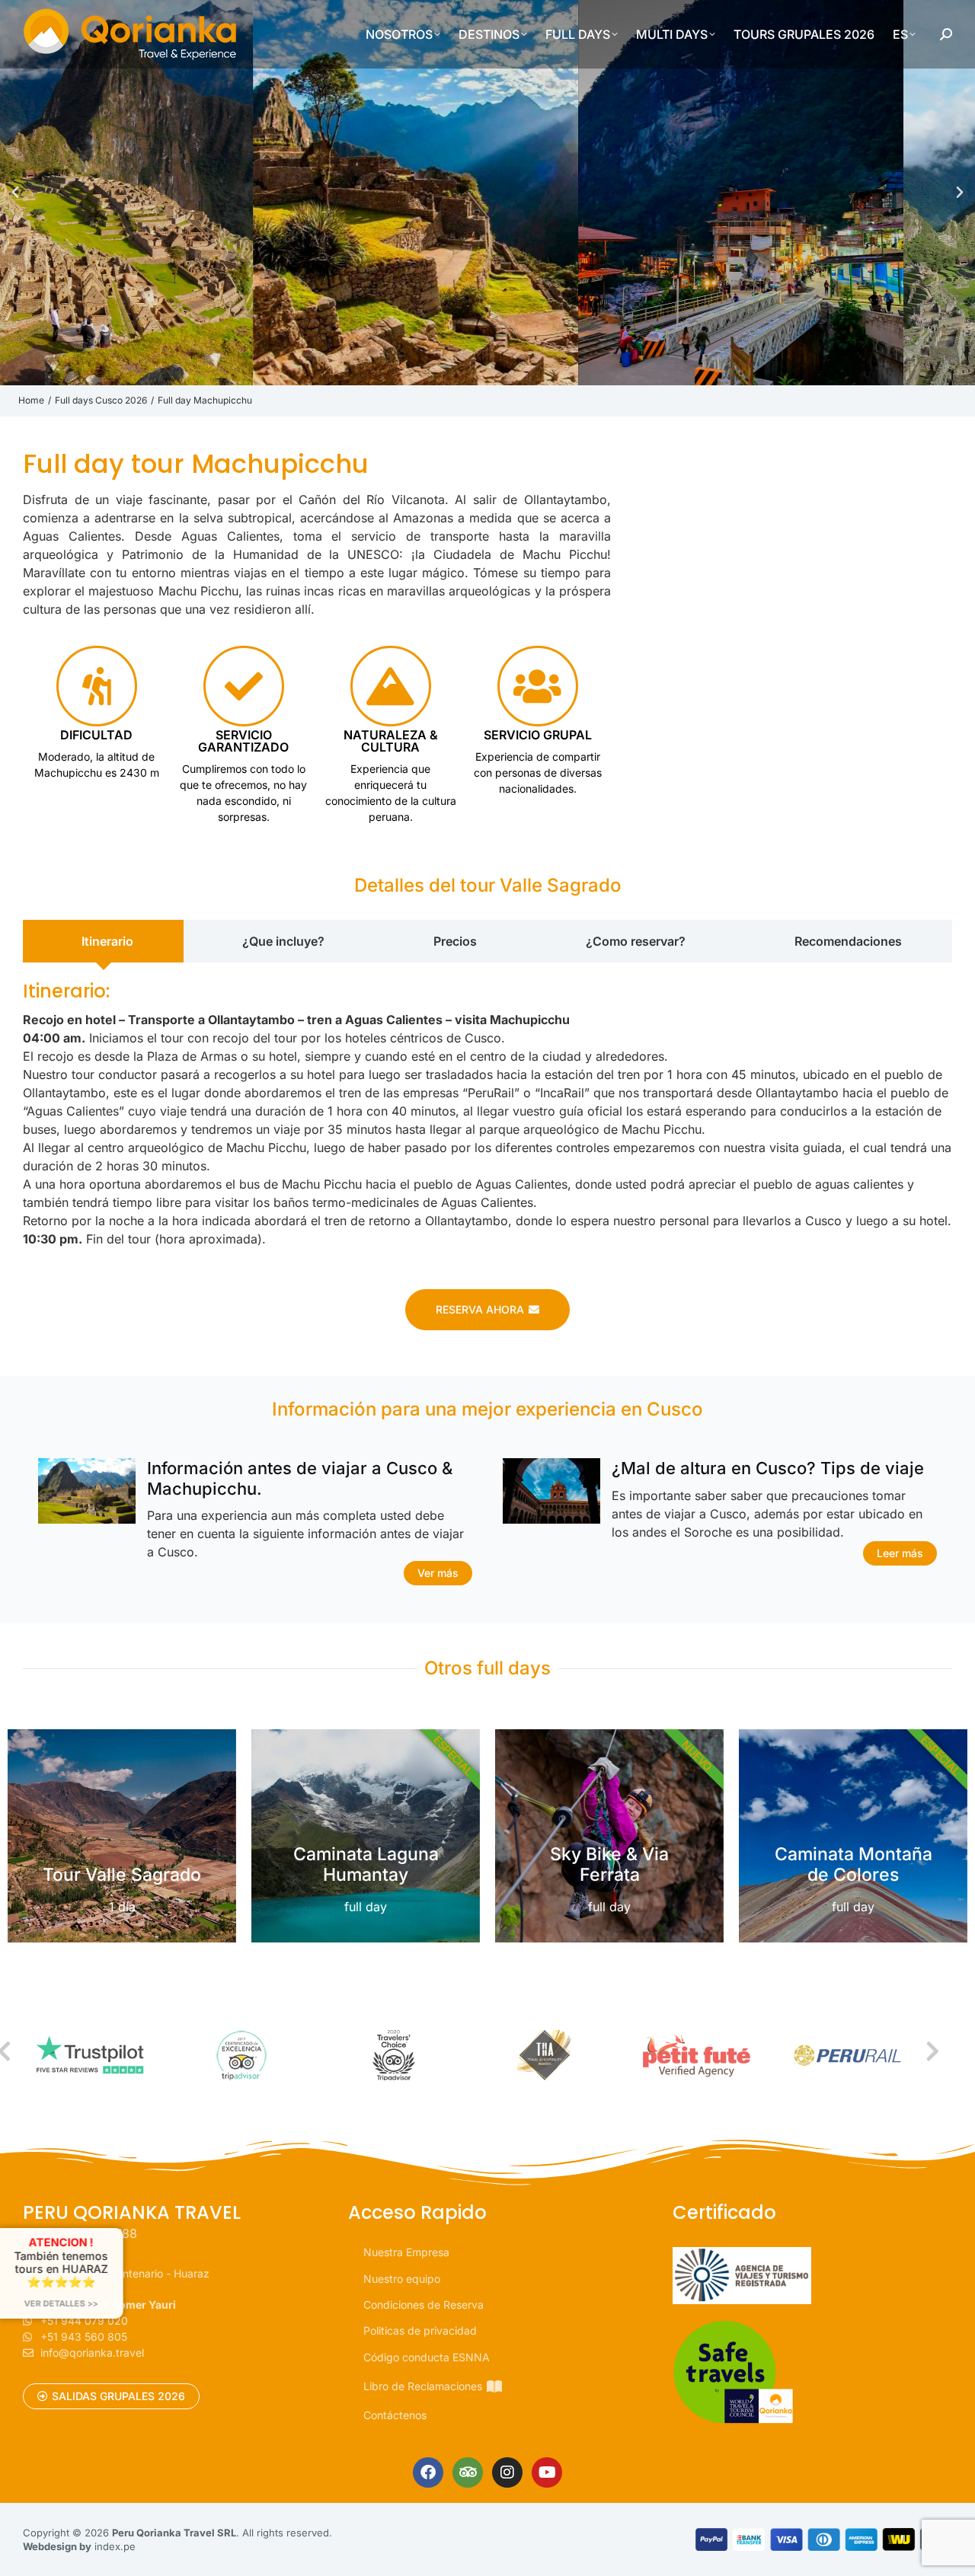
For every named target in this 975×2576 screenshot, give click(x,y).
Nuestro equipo (402, 2279)
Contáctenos (395, 2415)
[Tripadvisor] (468, 2472)
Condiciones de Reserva (424, 2305)
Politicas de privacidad (420, 2330)
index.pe (115, 2546)
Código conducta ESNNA (427, 2357)
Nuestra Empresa (406, 2252)
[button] (15, 193)
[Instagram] (507, 2472)
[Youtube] (547, 2472)
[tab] (103, 941)
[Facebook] (428, 2472)
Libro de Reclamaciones (423, 2386)
